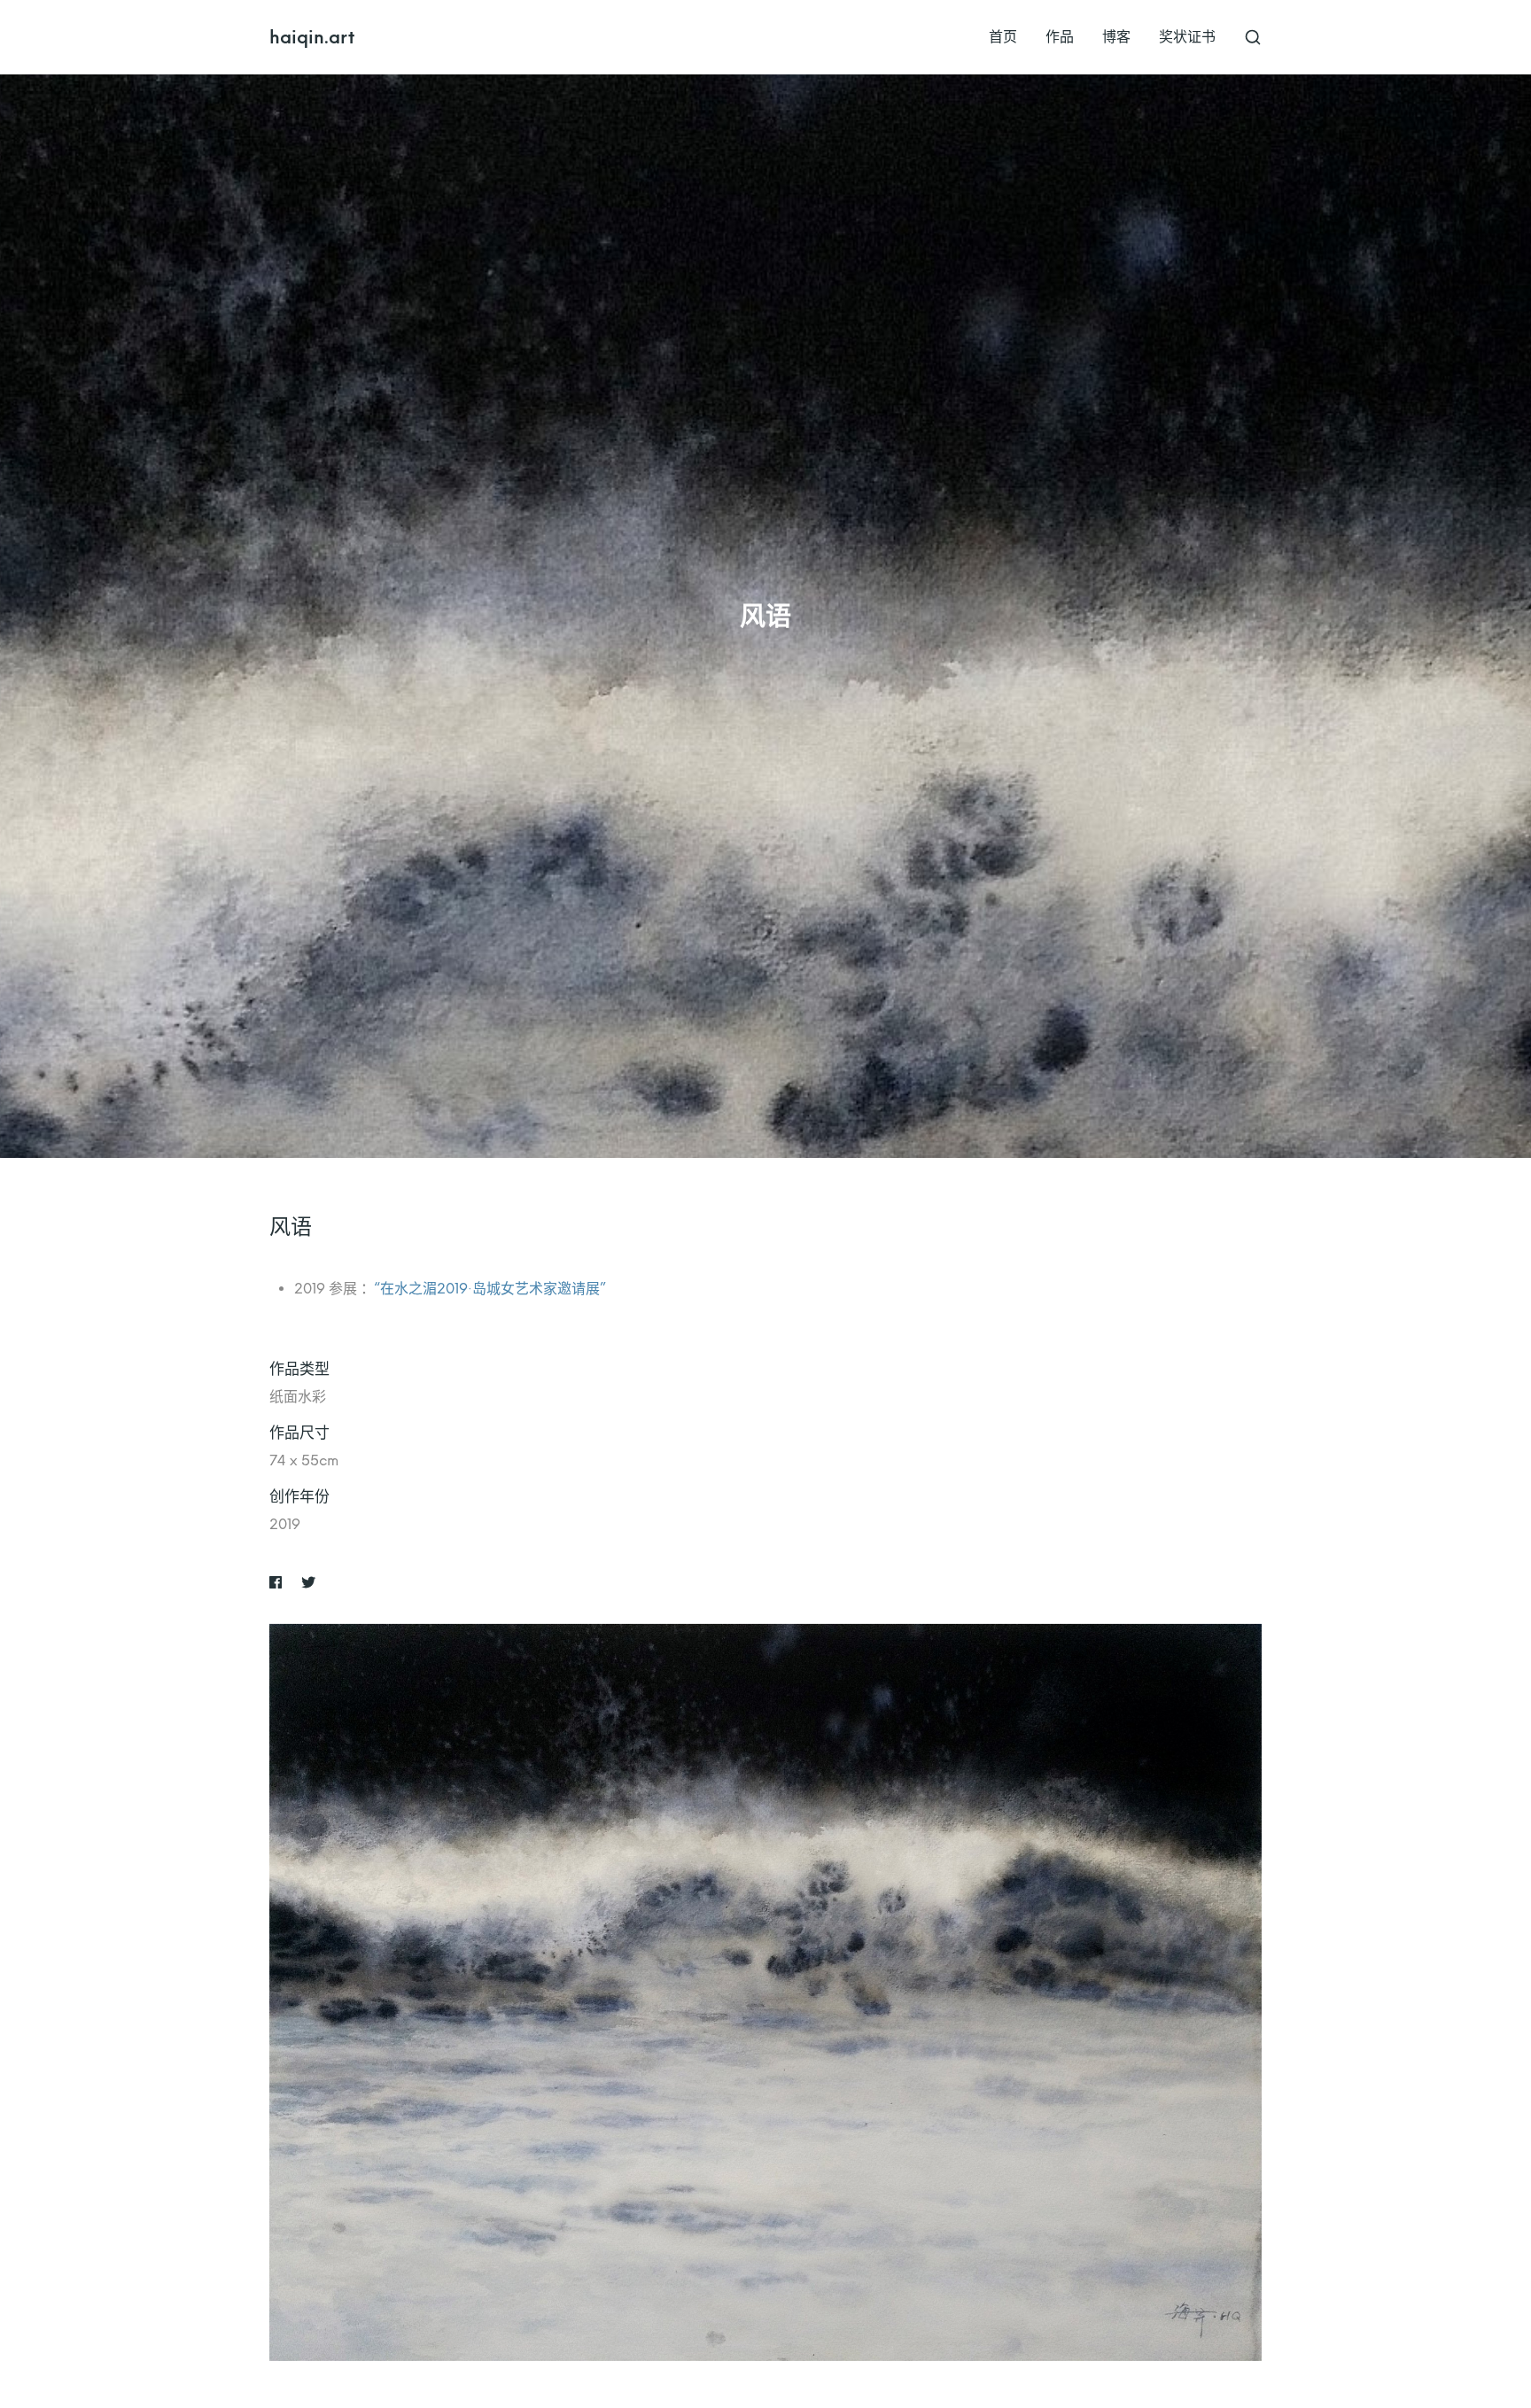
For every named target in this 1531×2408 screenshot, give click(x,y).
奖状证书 (1187, 37)
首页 (1003, 37)
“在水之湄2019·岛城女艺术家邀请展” (490, 1289)
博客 (1116, 37)
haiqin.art (312, 37)
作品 (1060, 37)
